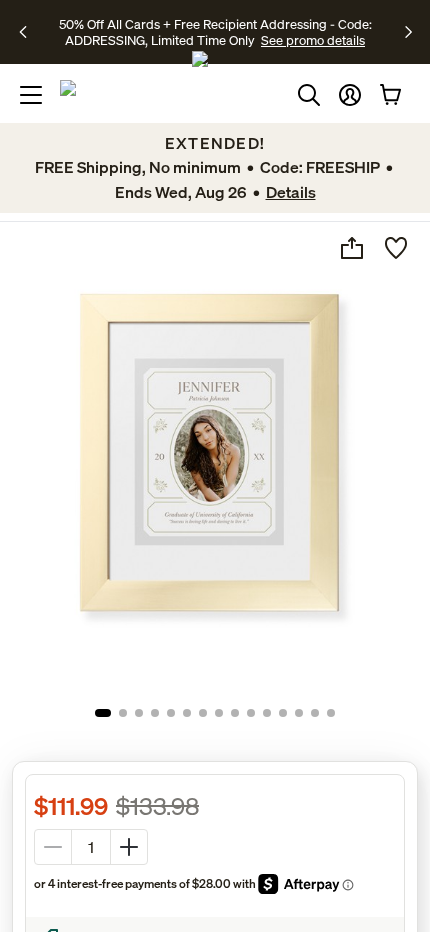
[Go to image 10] (251, 713)
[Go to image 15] (331, 713)
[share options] (352, 248)
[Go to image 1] (103, 713)
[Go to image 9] (235, 713)
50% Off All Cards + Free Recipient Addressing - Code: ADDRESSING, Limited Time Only (215, 32)
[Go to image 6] (187, 713)
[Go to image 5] (171, 713)
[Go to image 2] (123, 713)
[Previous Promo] (29, 32)
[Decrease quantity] (53, 847)
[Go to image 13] (299, 713)
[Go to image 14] (315, 713)
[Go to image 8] (219, 713)
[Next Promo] (408, 32)
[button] (350, 95)
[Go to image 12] (283, 713)
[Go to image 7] (203, 713)
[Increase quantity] (129, 847)
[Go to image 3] (139, 713)
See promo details (313, 40)
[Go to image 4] (155, 713)
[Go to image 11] (267, 713)
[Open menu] (31, 95)
